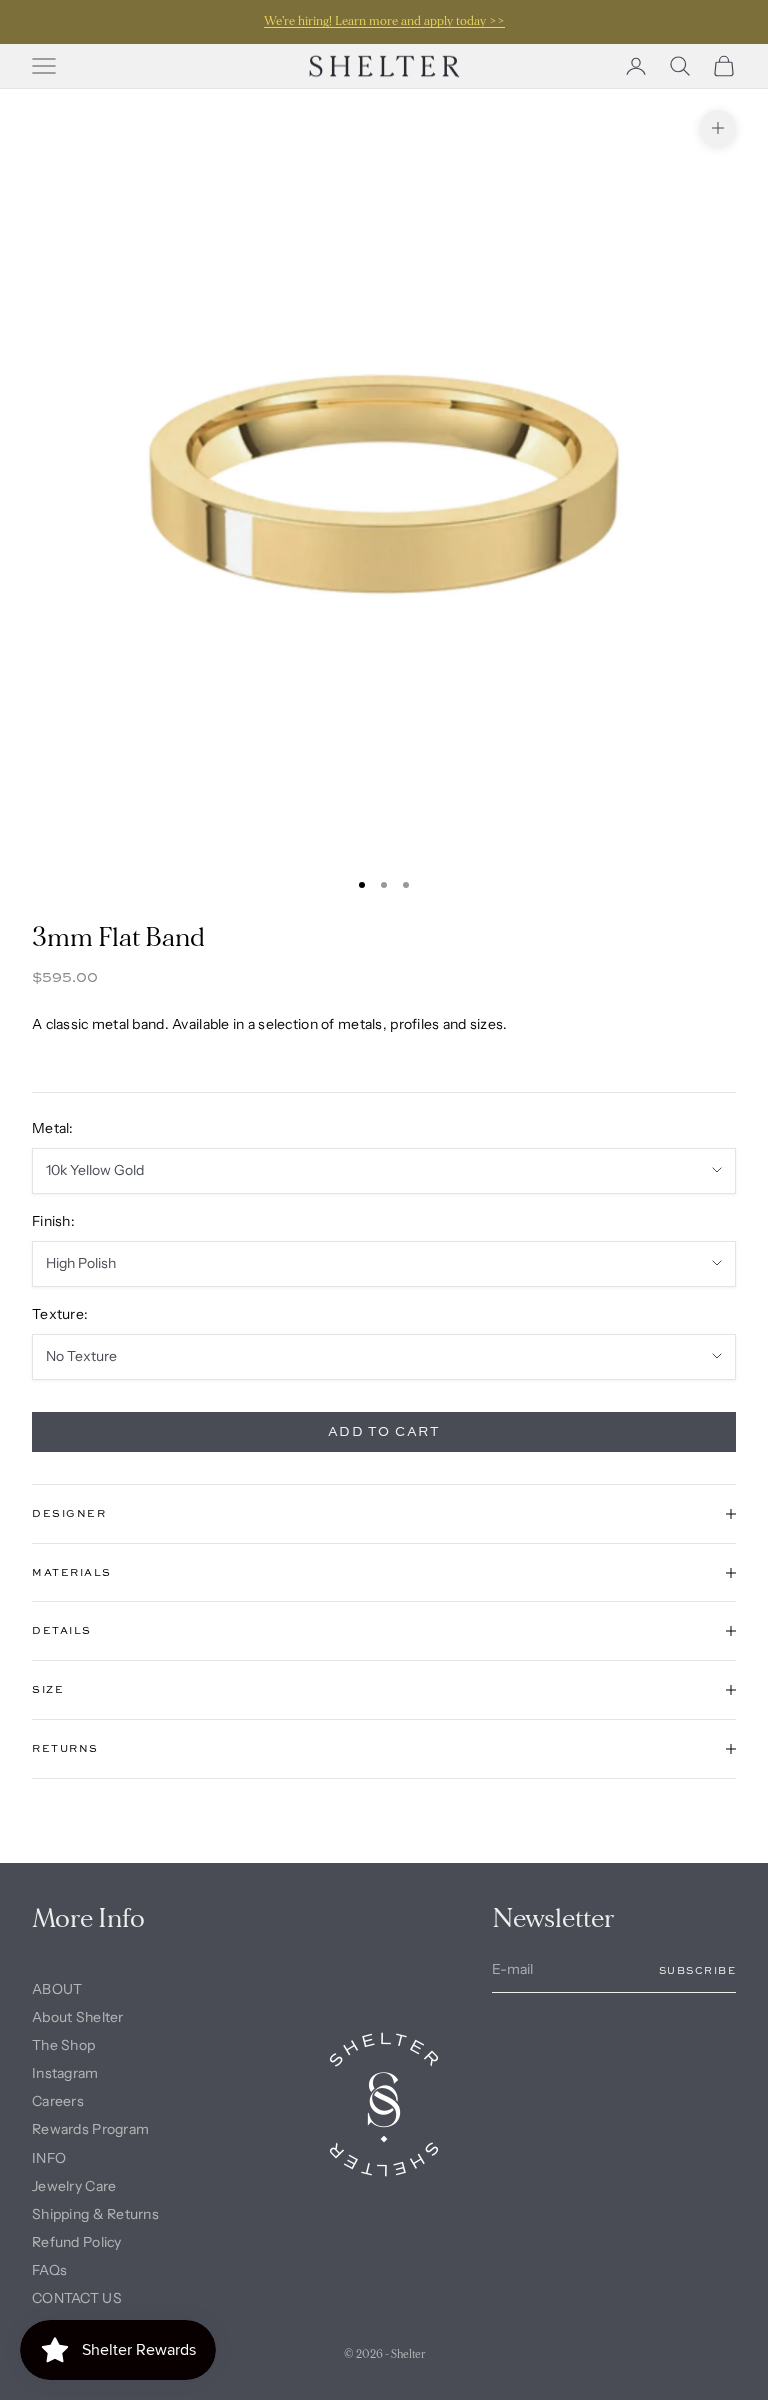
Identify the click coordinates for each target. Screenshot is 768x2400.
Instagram (65, 2073)
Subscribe (698, 1970)
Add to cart (384, 1431)
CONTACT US (77, 2298)
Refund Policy (77, 2242)
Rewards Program (90, 2129)
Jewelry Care (74, 2186)
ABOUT (57, 1989)
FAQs (49, 2270)
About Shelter (78, 2017)
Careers (58, 2101)
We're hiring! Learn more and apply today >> (384, 21)
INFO (49, 2158)
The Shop (63, 2045)
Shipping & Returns (95, 2214)
